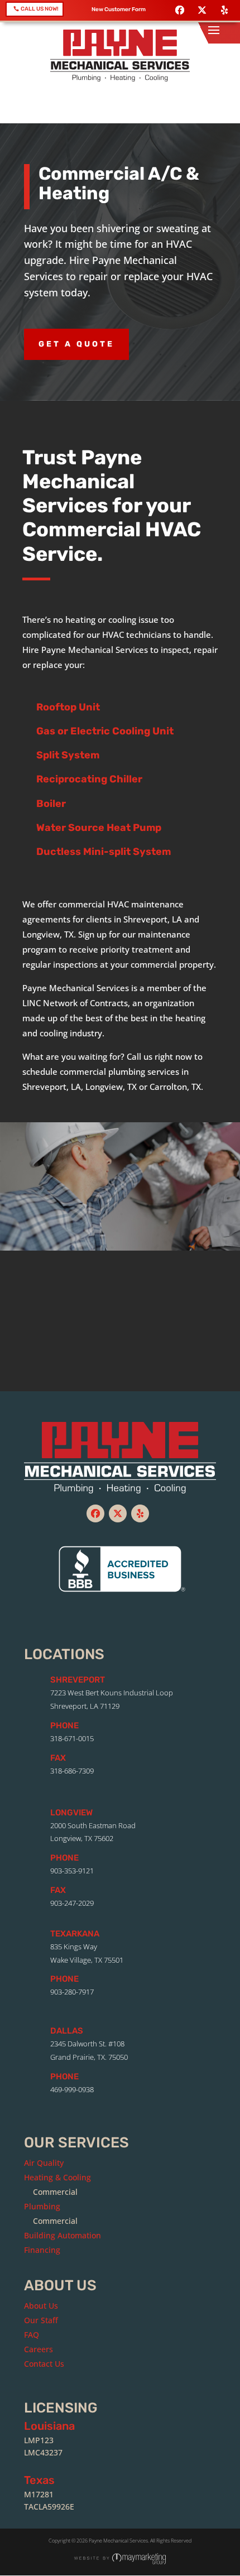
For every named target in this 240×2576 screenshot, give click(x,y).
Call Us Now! (40, 9)
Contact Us (120, 1360)
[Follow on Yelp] (224, 10)
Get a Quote (76, 344)
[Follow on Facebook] (180, 10)
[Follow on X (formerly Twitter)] (202, 10)
